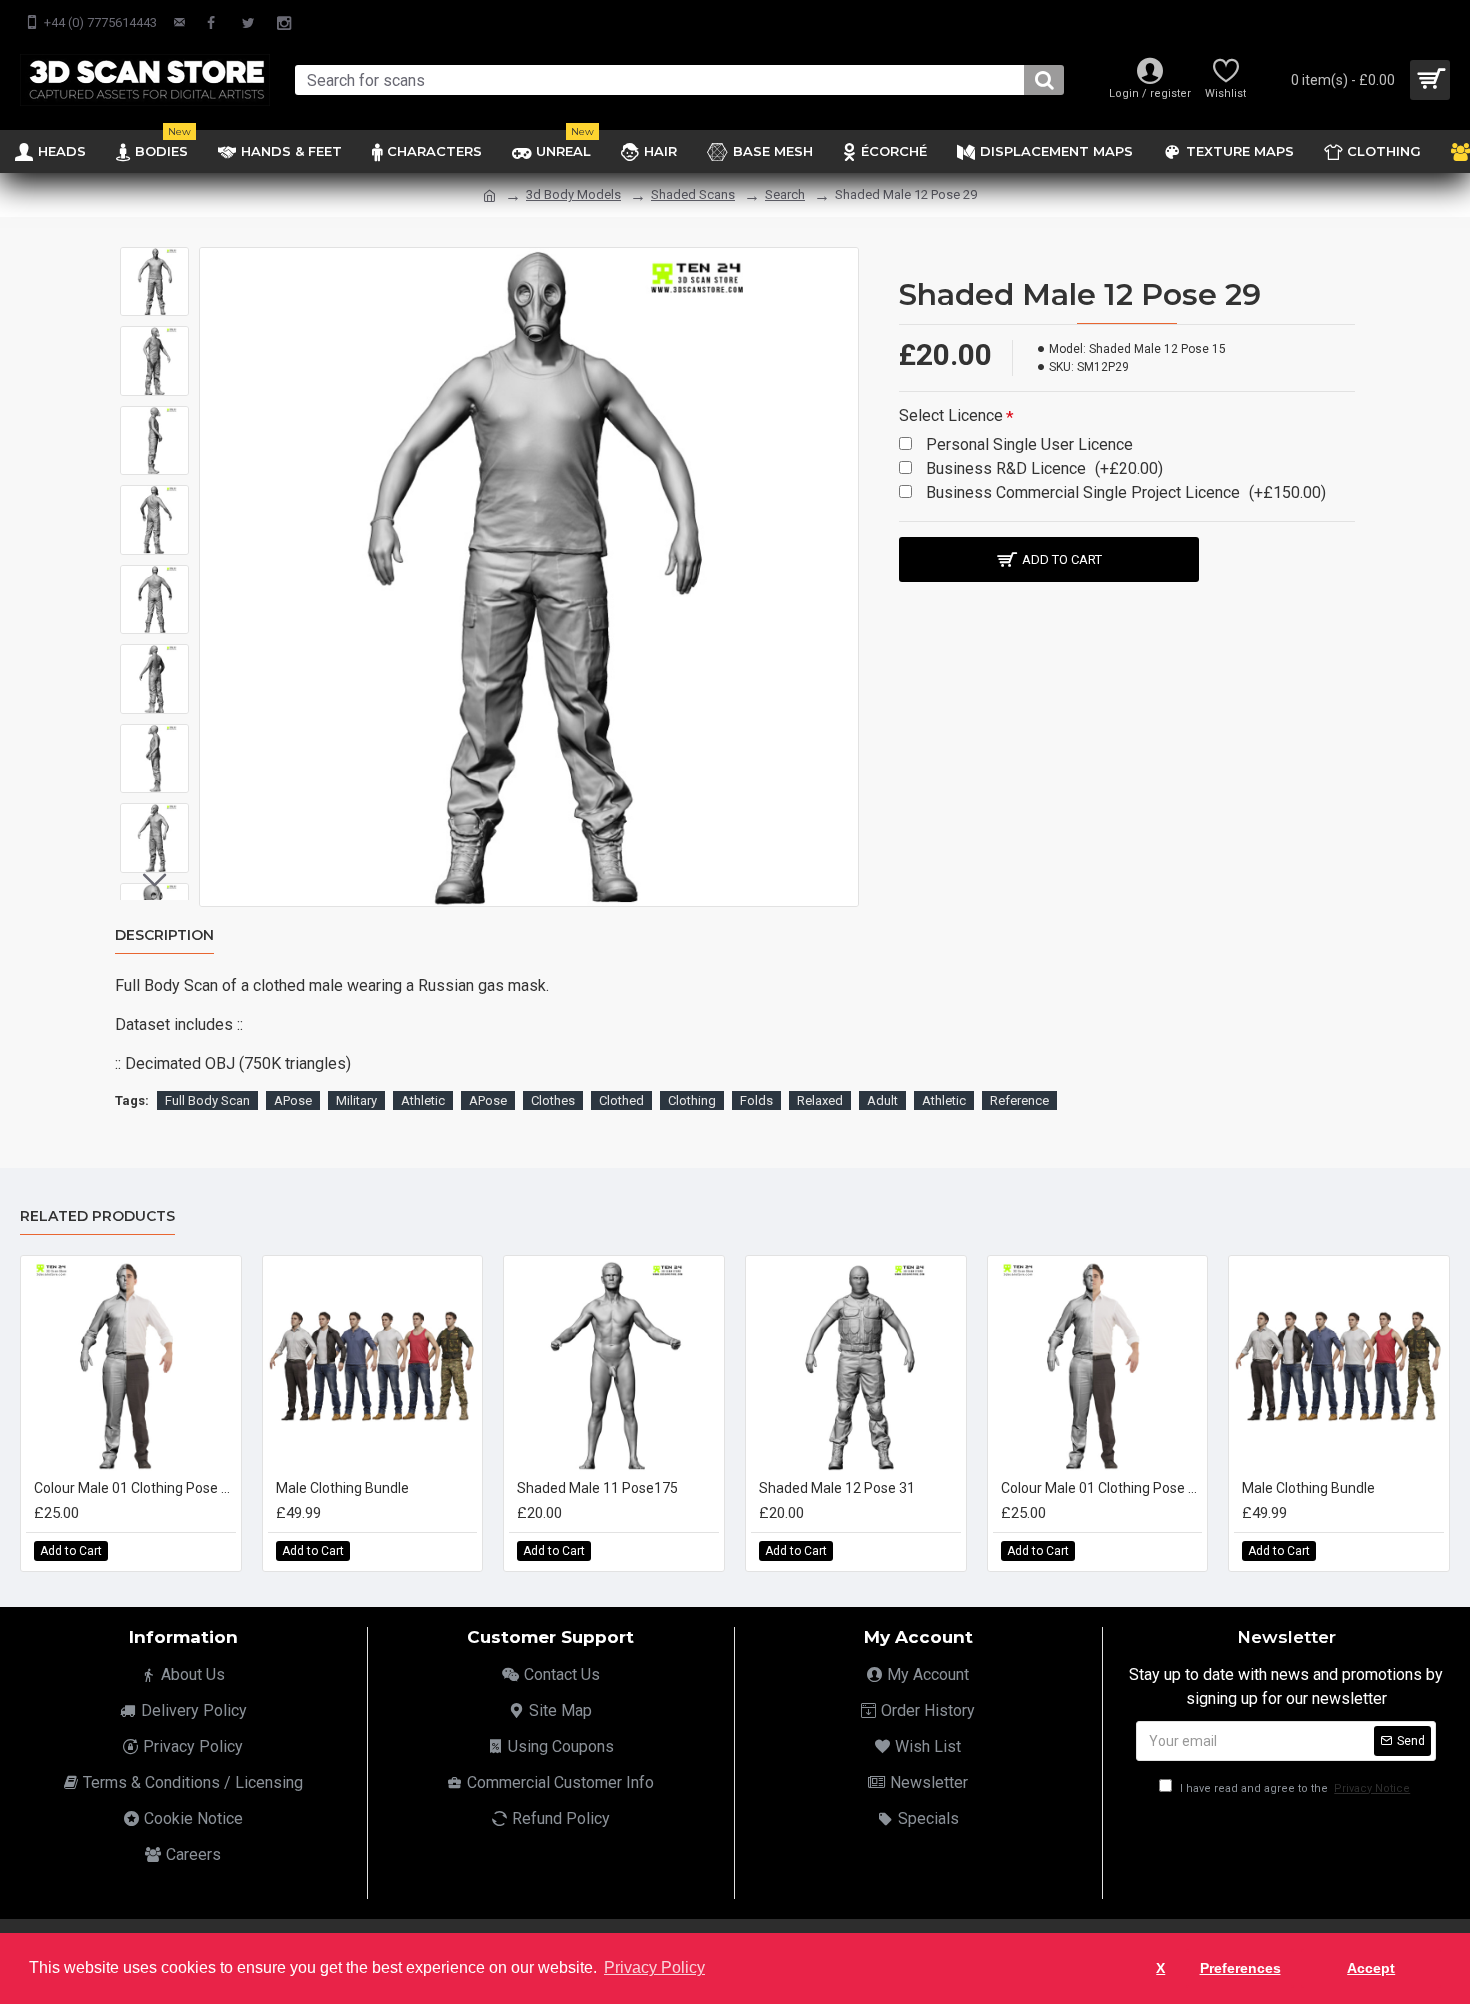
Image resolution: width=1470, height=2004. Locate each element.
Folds (756, 1100)
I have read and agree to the (1293, 1788)
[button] (155, 262)
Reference (1019, 1100)
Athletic (423, 1100)
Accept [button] (1371, 1968)
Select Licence (951, 415)
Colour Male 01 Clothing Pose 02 (135, 1488)
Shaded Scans (693, 194)
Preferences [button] (1240, 1968)
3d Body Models (573, 194)
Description (164, 935)
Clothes (553, 1100)
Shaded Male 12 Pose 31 (837, 1488)
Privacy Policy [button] (654, 1967)
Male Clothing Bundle (342, 1488)
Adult (882, 1100)
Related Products (97, 1216)
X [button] (1160, 1968)
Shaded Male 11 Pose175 (597, 1488)
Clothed (621, 1100)
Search (785, 194)
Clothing (692, 1100)
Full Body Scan (207, 1100)
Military (356, 1100)
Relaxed (820, 1100)
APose (293, 1100)
